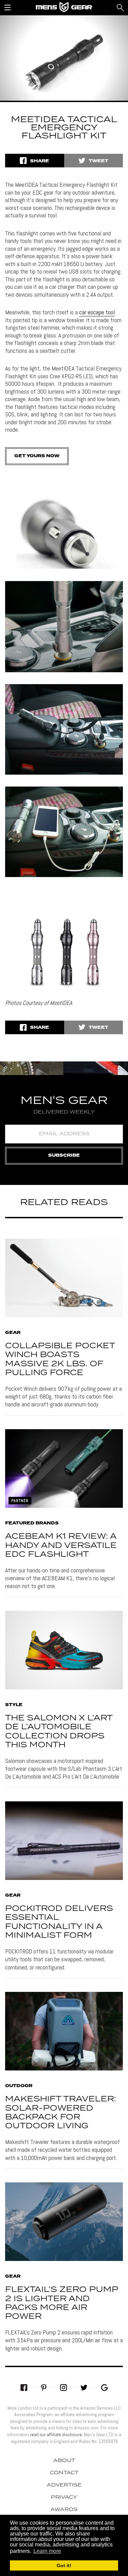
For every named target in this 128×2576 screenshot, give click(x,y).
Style (14, 1705)
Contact (64, 2473)
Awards (64, 2510)
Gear (13, 1333)
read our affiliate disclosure (56, 2434)
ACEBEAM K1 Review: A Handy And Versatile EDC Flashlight (61, 1546)
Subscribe (64, 1155)
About (64, 2461)
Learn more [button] (47, 2551)
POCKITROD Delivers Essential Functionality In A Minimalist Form (59, 1922)
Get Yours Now (37, 456)
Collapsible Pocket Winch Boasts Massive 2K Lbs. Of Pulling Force (60, 1359)
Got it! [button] (64, 2565)
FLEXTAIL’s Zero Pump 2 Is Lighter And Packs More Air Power (62, 2303)
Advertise (64, 2485)
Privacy (64, 2497)
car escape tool (97, 312)
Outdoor (19, 2086)
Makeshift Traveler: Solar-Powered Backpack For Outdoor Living (61, 2113)
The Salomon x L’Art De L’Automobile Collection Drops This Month (59, 1732)
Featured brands (32, 1523)
